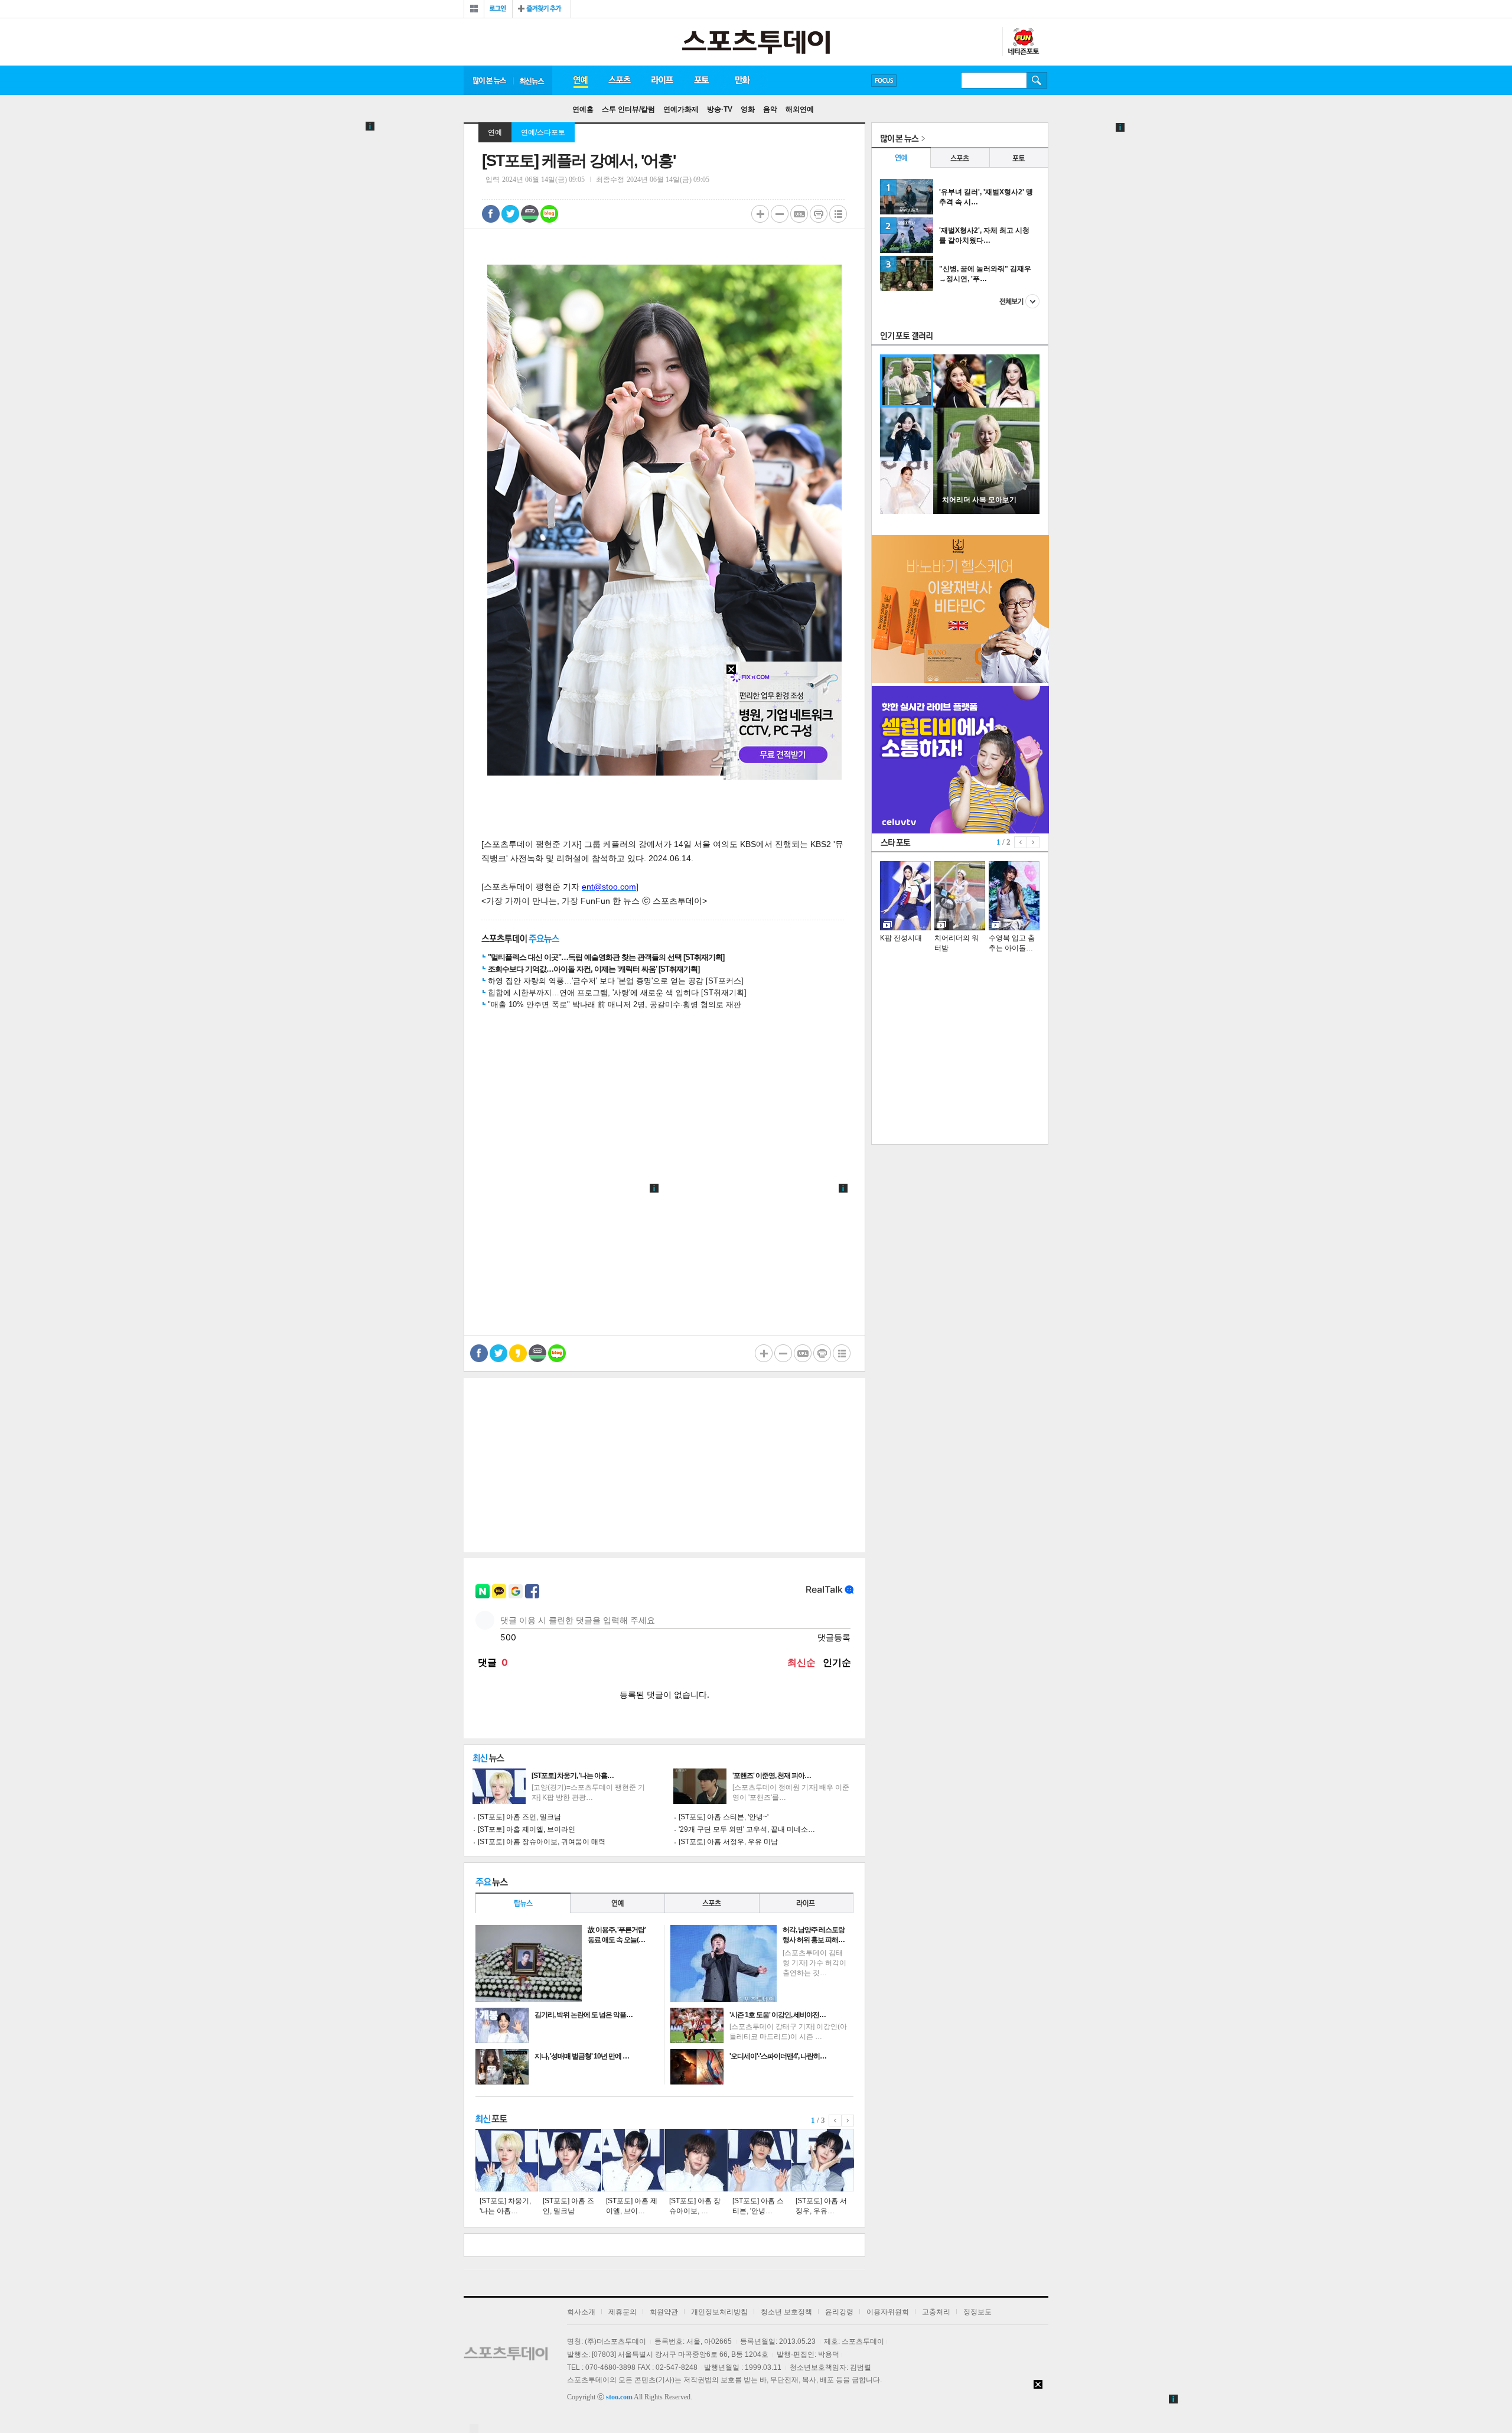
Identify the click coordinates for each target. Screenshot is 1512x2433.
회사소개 (581, 2312)
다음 (848, 2121)
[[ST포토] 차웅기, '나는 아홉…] (507, 2160)
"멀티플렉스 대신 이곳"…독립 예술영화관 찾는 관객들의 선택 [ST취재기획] (606, 957)
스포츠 (619, 80)
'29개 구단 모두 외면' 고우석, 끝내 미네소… (747, 1829)
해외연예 (800, 109)
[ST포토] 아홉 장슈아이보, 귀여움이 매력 (542, 1842)
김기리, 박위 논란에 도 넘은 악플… (584, 2015)
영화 (748, 109)
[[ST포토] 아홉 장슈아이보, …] (696, 2160)
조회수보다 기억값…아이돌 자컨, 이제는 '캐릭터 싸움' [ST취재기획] (594, 969)
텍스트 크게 (760, 214)
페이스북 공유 (491, 214)
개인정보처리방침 (719, 2312)
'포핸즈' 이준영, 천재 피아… (772, 1776)
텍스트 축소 (780, 214)
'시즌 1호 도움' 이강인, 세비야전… (778, 2015)
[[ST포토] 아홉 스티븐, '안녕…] (760, 2160)
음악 (770, 109)
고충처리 (936, 2312)
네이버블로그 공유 (549, 214)
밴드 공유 (530, 214)
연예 (580, 80)
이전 (835, 2121)
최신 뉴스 (533, 80)
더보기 (1019, 301)
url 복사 (799, 214)
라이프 (662, 80)
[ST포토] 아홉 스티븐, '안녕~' (724, 1817)
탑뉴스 (523, 1903)
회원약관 (664, 2312)
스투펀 (1023, 42)
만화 (743, 80)
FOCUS (884, 81)
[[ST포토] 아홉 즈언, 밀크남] (570, 2160)
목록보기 (838, 214)
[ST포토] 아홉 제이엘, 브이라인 (527, 1829)
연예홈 (583, 109)
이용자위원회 (888, 2312)
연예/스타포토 (543, 132)
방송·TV (720, 109)
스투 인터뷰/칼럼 (628, 109)
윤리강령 (839, 2312)
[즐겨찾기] (542, 9)
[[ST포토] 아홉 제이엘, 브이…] (633, 2160)
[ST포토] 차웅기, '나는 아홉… (573, 1776)
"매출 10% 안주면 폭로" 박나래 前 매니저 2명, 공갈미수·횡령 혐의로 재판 (615, 1004)
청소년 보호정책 (786, 2312)
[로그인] (498, 9)
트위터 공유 (510, 214)
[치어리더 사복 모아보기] (986, 512)
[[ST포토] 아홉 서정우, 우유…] (823, 2160)
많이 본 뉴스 (488, 80)
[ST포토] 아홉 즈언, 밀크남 (519, 1817)
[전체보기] (474, 9)
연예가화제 (681, 109)
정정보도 (977, 2312)
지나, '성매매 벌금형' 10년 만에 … (582, 2056)
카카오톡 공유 (518, 1353)
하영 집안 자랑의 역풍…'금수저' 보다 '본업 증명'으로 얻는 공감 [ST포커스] (616, 981)
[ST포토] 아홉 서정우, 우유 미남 (728, 1842)
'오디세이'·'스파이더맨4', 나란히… (778, 2056)
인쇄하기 (819, 214)
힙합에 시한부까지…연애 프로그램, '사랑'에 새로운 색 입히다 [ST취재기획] (617, 993)
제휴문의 (623, 2312)
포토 (701, 80)
